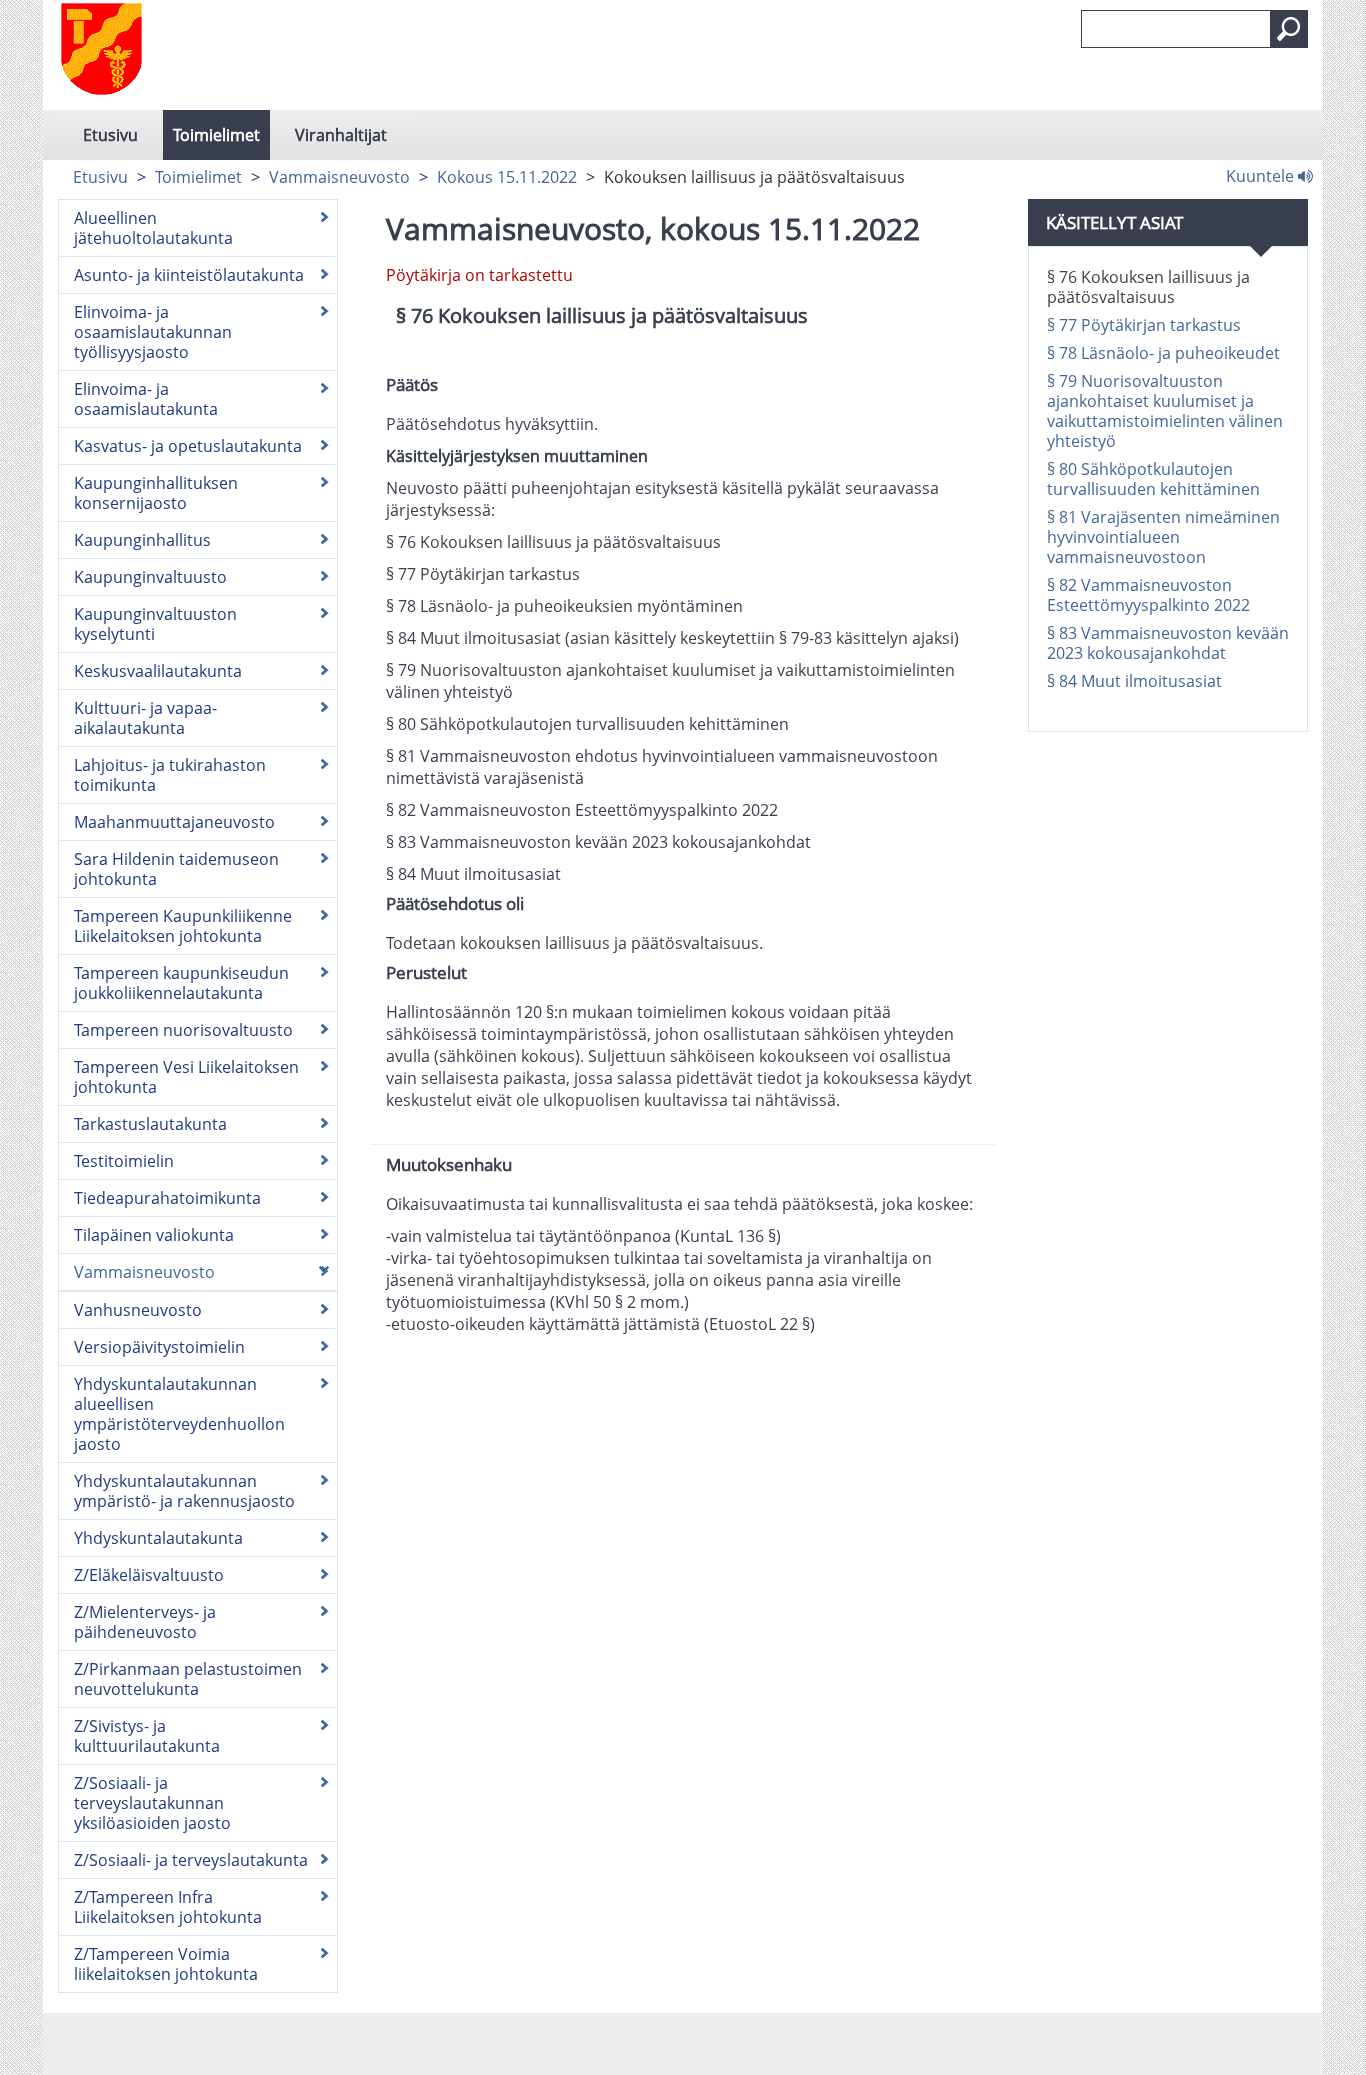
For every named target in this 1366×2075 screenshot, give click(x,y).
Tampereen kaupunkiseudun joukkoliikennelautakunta (181, 983)
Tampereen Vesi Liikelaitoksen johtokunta (186, 1077)
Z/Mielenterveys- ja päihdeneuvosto (145, 1622)
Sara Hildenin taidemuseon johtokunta (176, 869)
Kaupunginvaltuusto (150, 577)
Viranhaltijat (341, 135)
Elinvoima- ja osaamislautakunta (146, 399)
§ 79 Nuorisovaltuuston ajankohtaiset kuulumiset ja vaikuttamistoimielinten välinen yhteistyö (1165, 411)
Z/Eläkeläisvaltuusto (149, 1575)
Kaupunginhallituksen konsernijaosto (156, 493)
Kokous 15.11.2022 (507, 177)
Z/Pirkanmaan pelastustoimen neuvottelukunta (188, 1679)
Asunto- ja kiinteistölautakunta (189, 275)
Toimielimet (216, 135)
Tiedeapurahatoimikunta (167, 1198)
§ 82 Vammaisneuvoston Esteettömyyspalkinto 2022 (1148, 595)
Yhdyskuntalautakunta (158, 1538)
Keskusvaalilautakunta (158, 671)
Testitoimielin (124, 1161)
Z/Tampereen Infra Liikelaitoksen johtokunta (168, 1907)
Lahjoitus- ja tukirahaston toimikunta (170, 775)
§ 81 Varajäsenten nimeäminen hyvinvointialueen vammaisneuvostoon (1163, 537)
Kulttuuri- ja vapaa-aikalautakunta (145, 718)
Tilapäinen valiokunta (154, 1235)
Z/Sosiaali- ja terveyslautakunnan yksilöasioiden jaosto (152, 1803)
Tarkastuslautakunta (150, 1124)
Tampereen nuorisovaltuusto (183, 1030)
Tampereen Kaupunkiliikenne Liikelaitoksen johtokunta (183, 926)
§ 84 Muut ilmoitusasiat (1134, 681)
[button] (1289, 29)
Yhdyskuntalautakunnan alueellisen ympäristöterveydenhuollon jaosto (179, 1414)
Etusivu (110, 135)
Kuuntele (1262, 175)
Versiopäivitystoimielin (159, 1347)
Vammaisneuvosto (339, 177)
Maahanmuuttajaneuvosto (174, 822)
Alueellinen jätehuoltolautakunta (153, 228)
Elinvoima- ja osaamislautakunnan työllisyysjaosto (153, 332)
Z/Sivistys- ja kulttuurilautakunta (147, 1736)
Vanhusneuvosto (138, 1310)
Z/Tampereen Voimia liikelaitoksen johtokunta (166, 1964)
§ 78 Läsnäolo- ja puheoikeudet (1163, 353)
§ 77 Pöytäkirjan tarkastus (1144, 325)
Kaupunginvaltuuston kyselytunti (155, 624)
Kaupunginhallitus (142, 540)
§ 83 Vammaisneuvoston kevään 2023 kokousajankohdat (1168, 643)
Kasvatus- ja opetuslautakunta (188, 446)
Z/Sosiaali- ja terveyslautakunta (191, 1860)
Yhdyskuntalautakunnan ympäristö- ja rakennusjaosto (184, 1491)
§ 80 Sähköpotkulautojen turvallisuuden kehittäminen (1153, 479)
